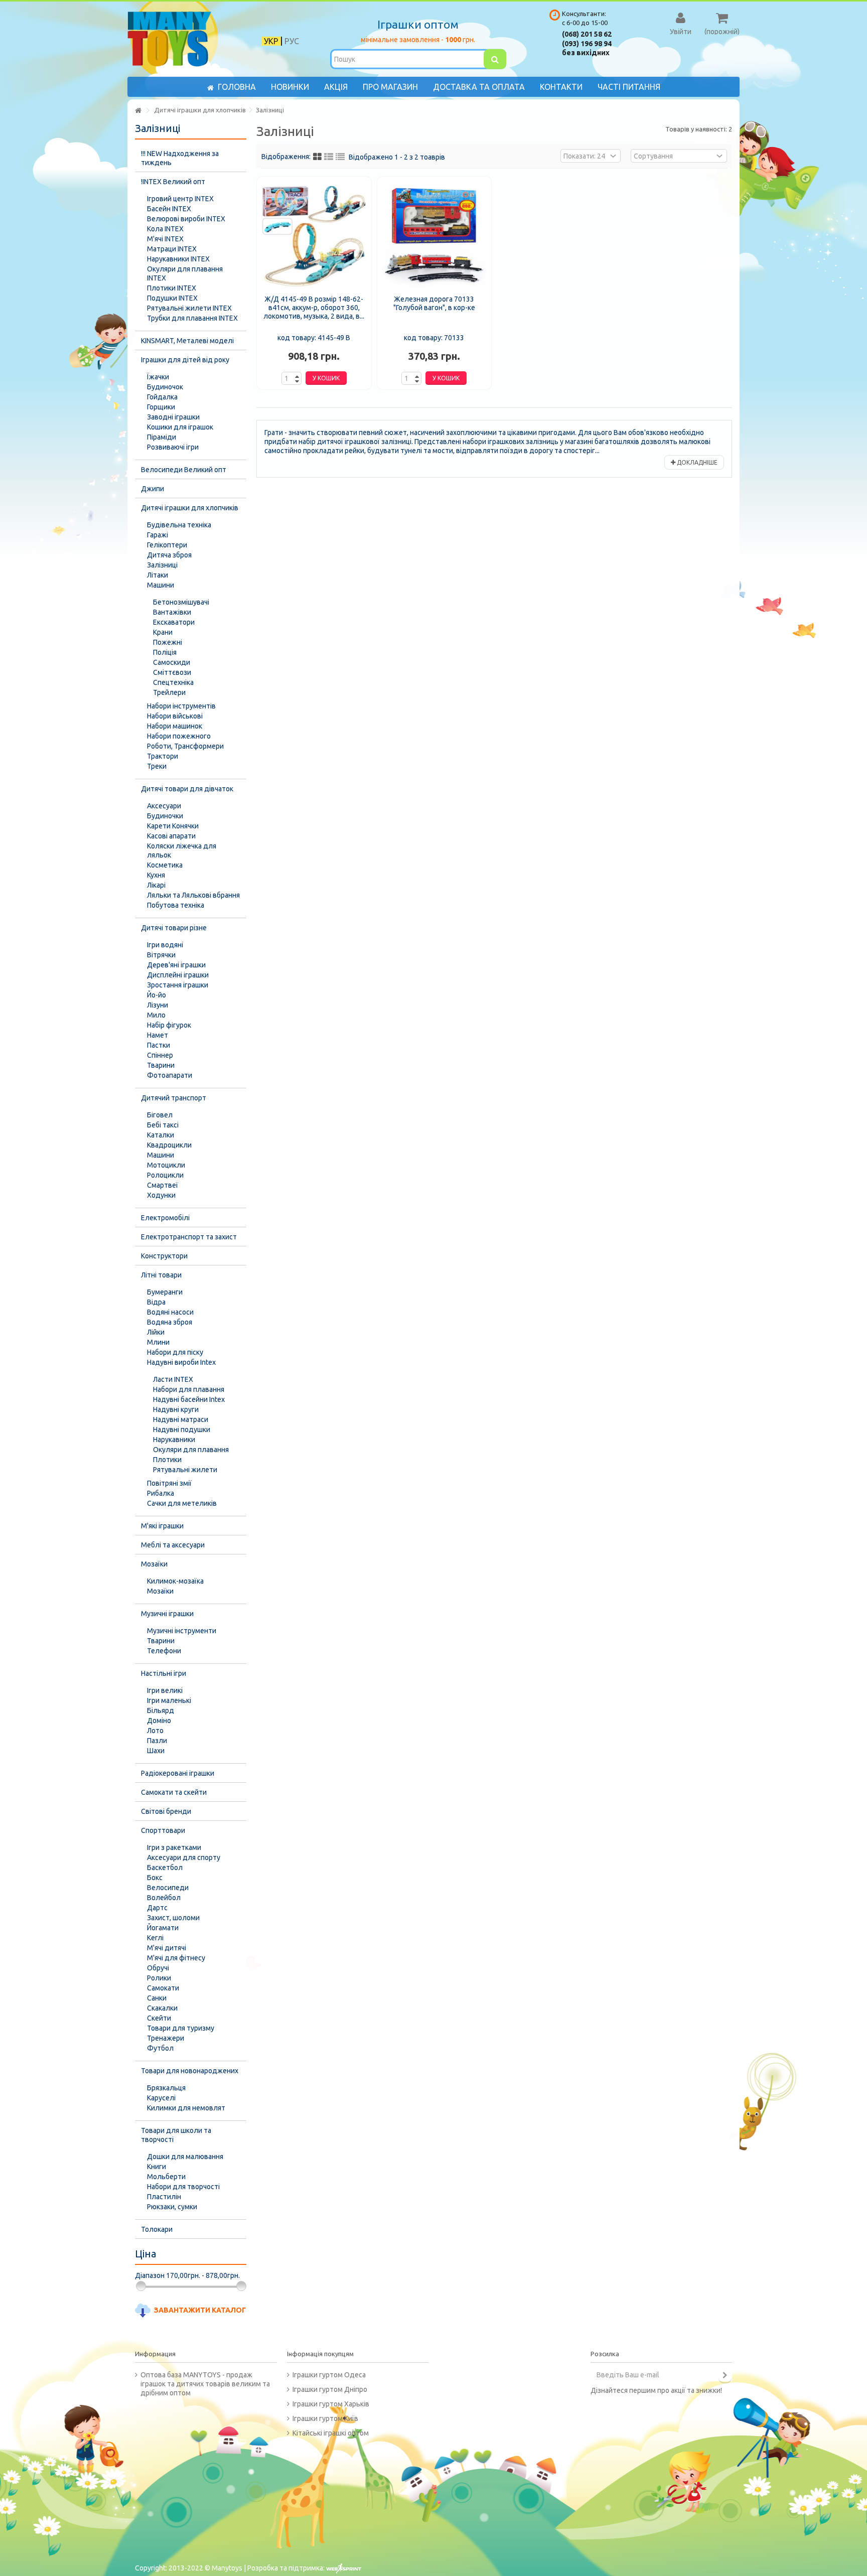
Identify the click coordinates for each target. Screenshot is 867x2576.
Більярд (161, 1710)
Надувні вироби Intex (181, 1362)
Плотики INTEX (172, 288)
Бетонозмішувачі (181, 602)
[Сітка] (317, 157)
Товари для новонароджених (190, 2071)
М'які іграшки (162, 1526)
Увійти (681, 31)
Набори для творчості (183, 2187)
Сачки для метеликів (182, 1503)
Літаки (158, 575)
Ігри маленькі (169, 1700)
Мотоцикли (166, 1165)
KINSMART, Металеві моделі (187, 341)
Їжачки (158, 377)
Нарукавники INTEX (178, 259)
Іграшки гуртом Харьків (331, 2404)
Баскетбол (165, 1868)
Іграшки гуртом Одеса (329, 2375)
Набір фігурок (169, 1025)
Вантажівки (172, 612)
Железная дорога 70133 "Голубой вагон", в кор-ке (434, 303)
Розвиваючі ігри (173, 447)
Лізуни (158, 1005)
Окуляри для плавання (191, 1450)
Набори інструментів (181, 706)
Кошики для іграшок (180, 427)
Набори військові (175, 716)
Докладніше (696, 462)
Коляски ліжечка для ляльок (182, 850)
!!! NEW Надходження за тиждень (180, 158)
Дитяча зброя (169, 555)
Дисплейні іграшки (178, 975)
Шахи (156, 1751)
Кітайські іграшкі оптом (331, 2433)
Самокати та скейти (174, 1792)
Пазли (157, 1741)
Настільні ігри (164, 1673)
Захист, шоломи (173, 1918)
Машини (161, 585)
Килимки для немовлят (186, 2108)
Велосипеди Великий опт (184, 470)
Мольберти (166, 2177)
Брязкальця (166, 2088)
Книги (157, 2167)
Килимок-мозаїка (175, 1581)
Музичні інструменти (182, 1631)
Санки (157, 1998)
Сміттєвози (172, 672)
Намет (158, 1035)
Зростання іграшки (178, 985)
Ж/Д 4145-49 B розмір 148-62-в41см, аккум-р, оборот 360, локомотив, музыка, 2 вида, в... (314, 308)
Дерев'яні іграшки (176, 965)
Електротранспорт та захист (189, 1237)
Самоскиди (172, 662)
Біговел (160, 1115)
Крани (163, 632)
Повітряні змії (169, 1483)
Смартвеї (163, 1185)
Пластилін (164, 2197)
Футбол (160, 2048)
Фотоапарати (170, 1075)
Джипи (153, 489)
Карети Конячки (173, 826)
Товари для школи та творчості (176, 2135)
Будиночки (165, 816)
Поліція (165, 652)
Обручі (158, 1968)
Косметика (165, 865)
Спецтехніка (173, 682)
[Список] (329, 157)
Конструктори (164, 1256)
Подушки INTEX (172, 298)
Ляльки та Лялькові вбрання (193, 895)
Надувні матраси (181, 1419)
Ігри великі (165, 1690)
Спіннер (160, 1055)
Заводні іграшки (173, 417)
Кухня (156, 875)
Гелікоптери (167, 545)
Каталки (161, 1135)
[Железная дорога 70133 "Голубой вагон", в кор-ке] (435, 237)
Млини (158, 1342)
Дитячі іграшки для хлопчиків (190, 508)
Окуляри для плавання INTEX (185, 273)
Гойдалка (162, 397)
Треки (157, 766)
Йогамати (163, 1928)
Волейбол (164, 1898)
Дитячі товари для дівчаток (187, 789)
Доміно (159, 1721)
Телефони (164, 1651)
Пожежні (168, 642)
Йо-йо (157, 995)
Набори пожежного (179, 736)
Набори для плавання (189, 1389)
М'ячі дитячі (167, 1948)
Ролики (159, 1978)
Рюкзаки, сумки (172, 2207)
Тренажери (166, 2038)
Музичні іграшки (167, 1614)
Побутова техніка (176, 905)
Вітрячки (161, 955)
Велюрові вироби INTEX (186, 219)
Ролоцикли (165, 1175)
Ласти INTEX (173, 1379)
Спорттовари (163, 1830)
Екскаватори (174, 622)
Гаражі (158, 535)
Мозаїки (154, 1564)
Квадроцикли (169, 1145)
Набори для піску (175, 1352)
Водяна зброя (170, 1322)
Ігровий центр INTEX (180, 199)
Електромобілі (165, 1218)
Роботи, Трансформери (185, 746)
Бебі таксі (163, 1125)
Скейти (159, 2018)
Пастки (159, 1045)
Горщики (161, 407)
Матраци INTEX (172, 249)
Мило (156, 1015)
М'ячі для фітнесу (176, 1958)
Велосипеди (168, 1888)
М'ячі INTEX (165, 239)
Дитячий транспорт (174, 1098)
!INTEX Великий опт (173, 182)
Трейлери (169, 692)
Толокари (157, 2229)
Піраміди (162, 437)
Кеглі (155, 1938)
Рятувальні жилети (185, 1470)
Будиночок (165, 387)
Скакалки (162, 2008)
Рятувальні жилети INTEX (189, 308)
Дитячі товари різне (174, 928)
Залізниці (162, 565)
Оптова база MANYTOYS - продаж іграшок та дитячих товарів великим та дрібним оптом (205, 2384)
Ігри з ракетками (174, 1847)
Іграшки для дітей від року (185, 360)
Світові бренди (166, 1811)
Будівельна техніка (179, 525)
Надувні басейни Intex (189, 1399)
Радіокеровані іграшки (178, 1773)
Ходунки (161, 1195)
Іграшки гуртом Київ (325, 2418)
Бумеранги (165, 1292)
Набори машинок (175, 726)
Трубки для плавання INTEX (192, 318)
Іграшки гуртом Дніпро (330, 2389)
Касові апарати (171, 836)
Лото (155, 1731)
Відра (156, 1302)
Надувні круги (176, 1409)
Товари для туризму (181, 2028)
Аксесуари (164, 806)
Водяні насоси (170, 1312)
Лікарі (156, 885)
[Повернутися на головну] (138, 111)
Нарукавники (174, 1440)
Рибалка (161, 1493)
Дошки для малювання (185, 2157)
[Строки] (340, 157)
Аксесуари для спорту (184, 1857)
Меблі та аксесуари (173, 1545)
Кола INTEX (165, 229)
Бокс (155, 1878)
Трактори (163, 756)
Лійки (156, 1332)
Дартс (157, 1908)
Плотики (167, 1460)
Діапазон (150, 2275)
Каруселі (161, 2098)
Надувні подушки (182, 1429)
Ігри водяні (165, 945)
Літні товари (161, 1275)
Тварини (161, 1065)
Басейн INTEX (169, 209)
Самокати (163, 1988)
